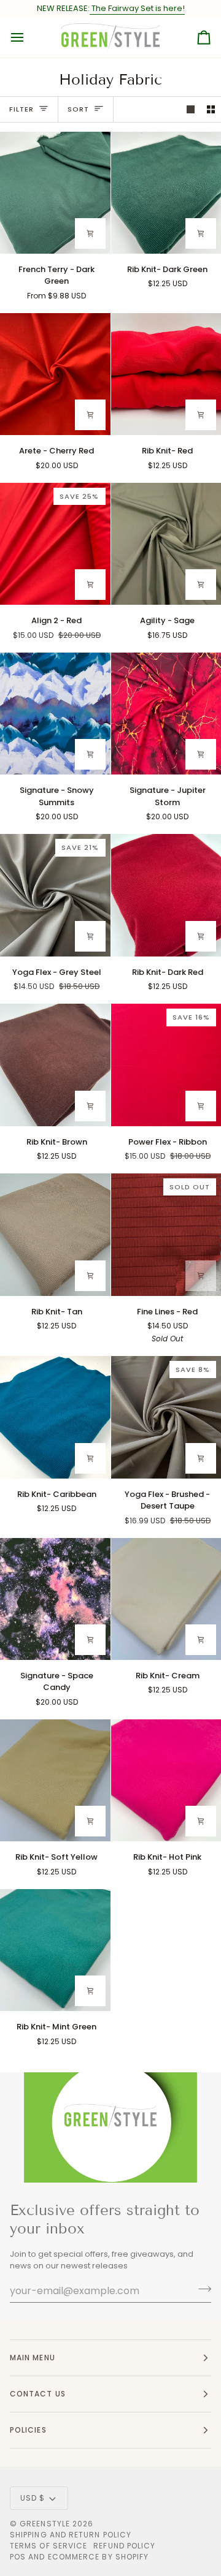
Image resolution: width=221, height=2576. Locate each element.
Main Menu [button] (33, 2358)
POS (18, 2557)
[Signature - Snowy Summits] (55, 714)
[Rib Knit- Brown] (55, 1065)
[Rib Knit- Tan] (55, 1234)
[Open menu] (28, 37)
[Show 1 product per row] (191, 109)
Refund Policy (124, 2546)
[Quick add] (90, 233)
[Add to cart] (201, 233)
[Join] (201, 2289)
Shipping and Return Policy (71, 2535)
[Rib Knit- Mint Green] (55, 1950)
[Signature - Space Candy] (55, 1599)
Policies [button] (28, 2430)
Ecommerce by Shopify (99, 2557)
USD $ (33, 2498)
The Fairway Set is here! (137, 8)
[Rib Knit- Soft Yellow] (55, 1780)
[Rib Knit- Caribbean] (55, 1417)
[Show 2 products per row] (211, 109)
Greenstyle (45, 2524)
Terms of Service (48, 2546)
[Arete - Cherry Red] (55, 374)
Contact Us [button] (38, 2394)
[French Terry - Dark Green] (55, 193)
